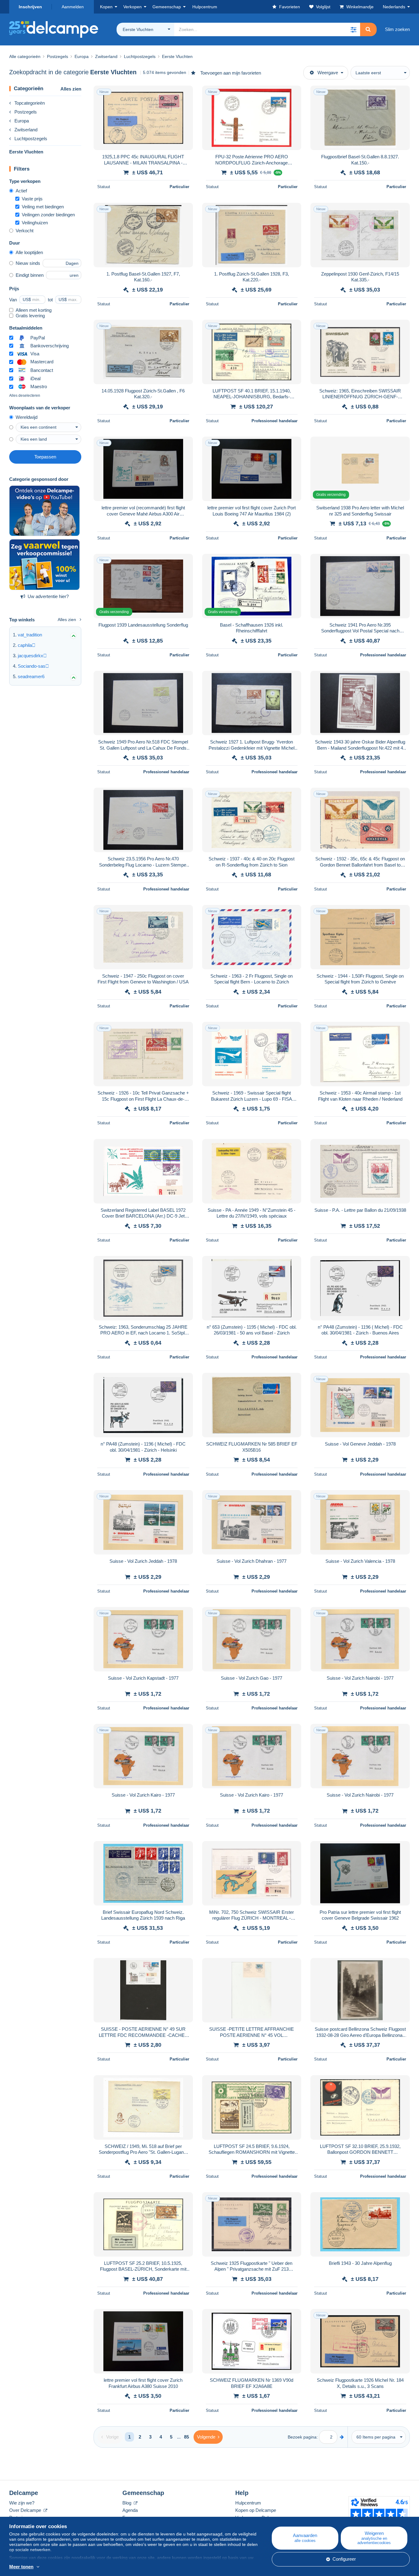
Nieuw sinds (28, 263)
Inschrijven (30, 7)
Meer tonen (21, 2567)
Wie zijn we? (22, 2503)
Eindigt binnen (30, 275)
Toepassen (45, 457)
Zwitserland (26, 130)
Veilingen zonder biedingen (48, 215)
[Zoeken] (368, 29)
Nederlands (394, 7)
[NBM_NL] (44, 565)
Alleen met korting (34, 310)
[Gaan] (342, 2437)
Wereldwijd (27, 417)
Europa (22, 121)
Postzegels (26, 112)
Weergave (328, 73)
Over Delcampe (26, 2510)
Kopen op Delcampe (256, 2510)
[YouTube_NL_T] (44, 511)
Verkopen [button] (133, 7)
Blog (127, 2503)
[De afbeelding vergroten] (143, 118)
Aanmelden (73, 7)
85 (186, 2437)
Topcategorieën (30, 103)
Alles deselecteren (25, 396)
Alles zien (71, 89)
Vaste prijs (32, 199)
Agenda (130, 2510)
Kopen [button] (106, 7)
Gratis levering (30, 316)
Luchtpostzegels (31, 139)
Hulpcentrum (248, 2503)
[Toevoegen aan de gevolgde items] (184, 94)
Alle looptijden (29, 252)
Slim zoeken (397, 29)
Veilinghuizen (35, 223)
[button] (353, 29)
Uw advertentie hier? (48, 596)
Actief (21, 191)
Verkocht (25, 231)
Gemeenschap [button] (167, 7)
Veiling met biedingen (43, 207)
